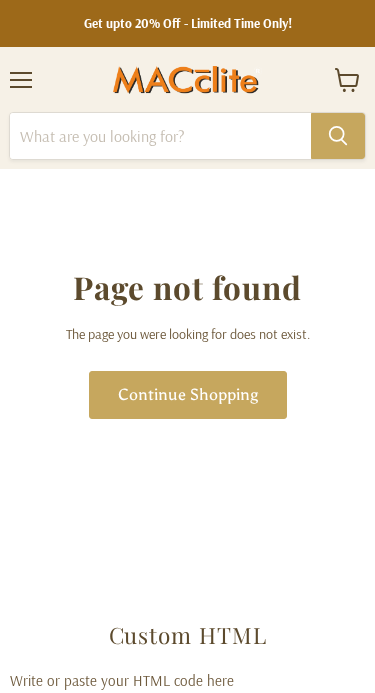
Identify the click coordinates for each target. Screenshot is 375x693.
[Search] (338, 136)
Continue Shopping (188, 394)
